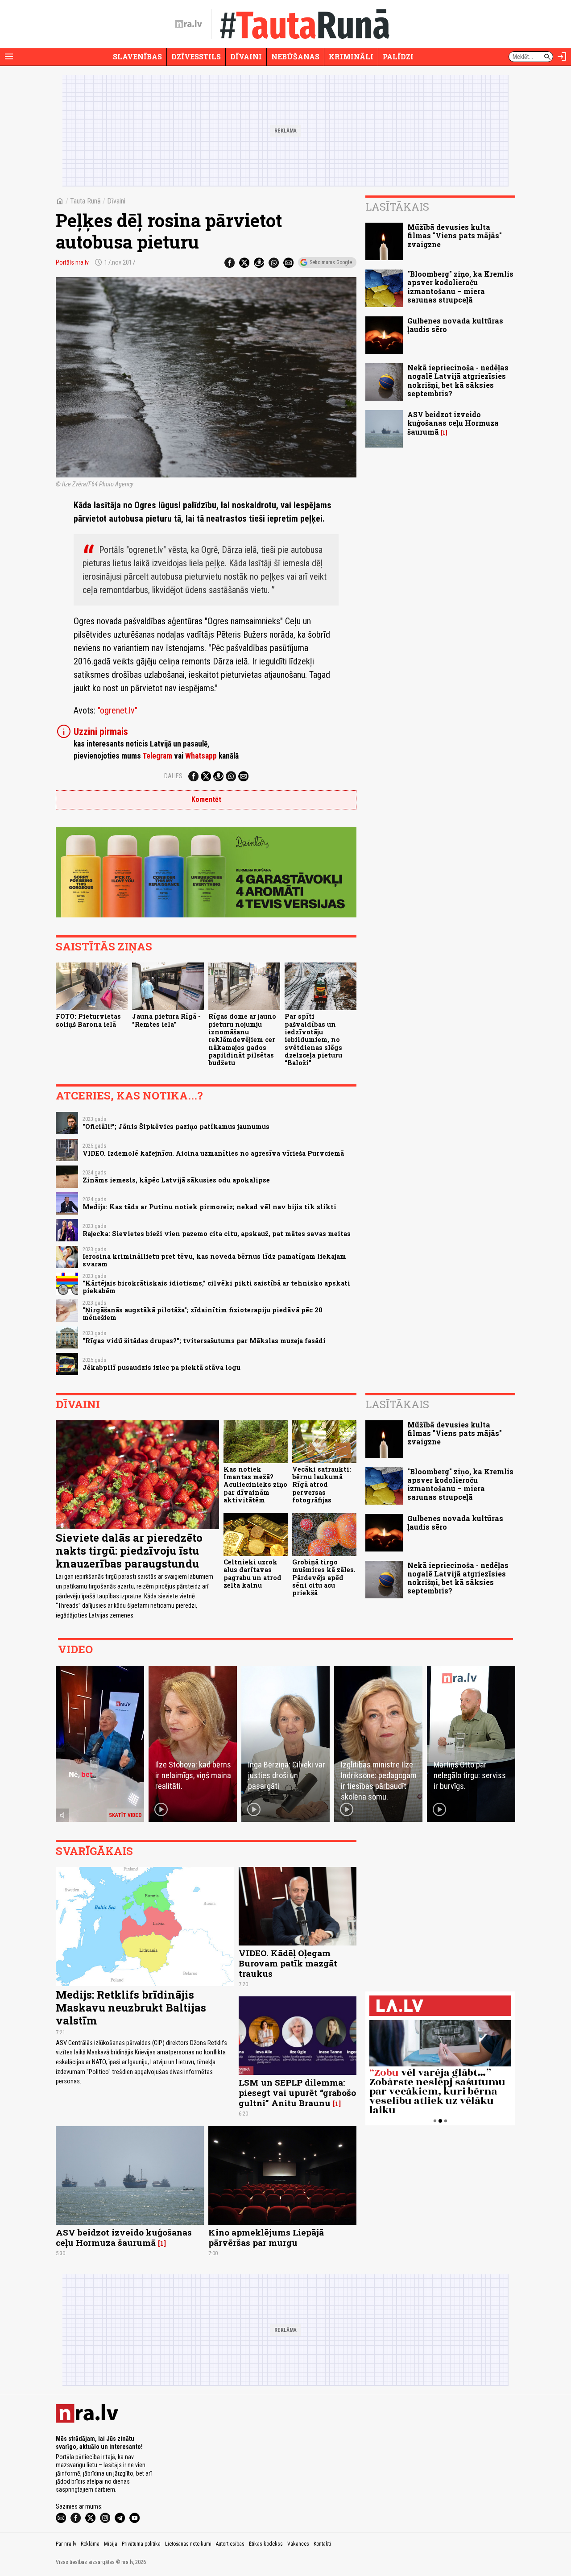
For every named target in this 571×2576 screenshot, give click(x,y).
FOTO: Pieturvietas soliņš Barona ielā (88, 1020)
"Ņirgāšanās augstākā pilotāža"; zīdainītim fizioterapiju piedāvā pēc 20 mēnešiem (203, 1314)
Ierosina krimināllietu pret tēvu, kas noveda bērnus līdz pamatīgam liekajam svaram (214, 1260)
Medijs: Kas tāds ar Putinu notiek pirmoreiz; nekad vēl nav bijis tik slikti (209, 1207)
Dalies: (174, 776)
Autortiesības (230, 2544)
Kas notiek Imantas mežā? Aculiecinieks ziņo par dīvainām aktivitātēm (255, 1485)
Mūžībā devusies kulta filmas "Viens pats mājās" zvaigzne (455, 235)
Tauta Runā (85, 201)
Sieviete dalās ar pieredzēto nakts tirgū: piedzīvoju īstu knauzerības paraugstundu (129, 1551)
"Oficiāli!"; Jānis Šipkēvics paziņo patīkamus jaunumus (176, 1126)
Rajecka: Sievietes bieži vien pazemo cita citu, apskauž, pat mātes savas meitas (217, 1234)
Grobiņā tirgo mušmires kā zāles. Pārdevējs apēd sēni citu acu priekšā (324, 1577)
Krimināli (351, 56)
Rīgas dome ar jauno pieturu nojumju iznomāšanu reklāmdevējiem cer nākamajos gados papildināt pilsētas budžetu (242, 1039)
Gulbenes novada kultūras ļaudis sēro (455, 325)
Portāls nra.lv (72, 262)
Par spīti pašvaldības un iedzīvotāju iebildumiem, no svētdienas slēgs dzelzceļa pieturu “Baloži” (313, 1039)
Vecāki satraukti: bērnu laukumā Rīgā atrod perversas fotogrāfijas (322, 1485)
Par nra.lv (66, 2544)
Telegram (157, 756)
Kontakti (322, 2544)
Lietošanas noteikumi (188, 2544)
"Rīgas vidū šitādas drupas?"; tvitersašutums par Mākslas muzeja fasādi (204, 1341)
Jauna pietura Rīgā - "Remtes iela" (166, 1020)
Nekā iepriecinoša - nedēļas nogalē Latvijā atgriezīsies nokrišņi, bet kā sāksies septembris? (458, 380)
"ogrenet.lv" (118, 710)
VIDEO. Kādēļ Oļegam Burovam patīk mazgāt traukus (288, 1963)
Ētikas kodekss (266, 2544)
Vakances (298, 2544)
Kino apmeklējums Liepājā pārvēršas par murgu (266, 2237)
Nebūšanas (295, 56)
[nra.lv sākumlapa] (189, 24)
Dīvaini (246, 56)
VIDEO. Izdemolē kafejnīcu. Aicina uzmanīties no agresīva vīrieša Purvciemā (213, 1153)
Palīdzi (398, 56)
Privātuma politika (141, 2544)
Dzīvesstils (196, 56)
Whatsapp (201, 756)
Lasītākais (397, 207)
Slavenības (137, 56)
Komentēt (206, 799)
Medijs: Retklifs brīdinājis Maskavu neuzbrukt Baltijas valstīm (131, 2008)
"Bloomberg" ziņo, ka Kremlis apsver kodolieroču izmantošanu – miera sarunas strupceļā (460, 287)
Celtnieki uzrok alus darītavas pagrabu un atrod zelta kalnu (252, 1574)
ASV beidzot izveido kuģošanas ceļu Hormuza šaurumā (453, 423)
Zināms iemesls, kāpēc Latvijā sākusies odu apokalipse (176, 1180)
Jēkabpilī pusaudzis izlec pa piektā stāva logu (161, 1367)
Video (75, 1649)
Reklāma (90, 2544)
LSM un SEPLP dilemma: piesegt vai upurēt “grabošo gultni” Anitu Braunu (297, 2093)
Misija (111, 2544)
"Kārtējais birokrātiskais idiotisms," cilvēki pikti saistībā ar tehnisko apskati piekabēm (216, 1287)
